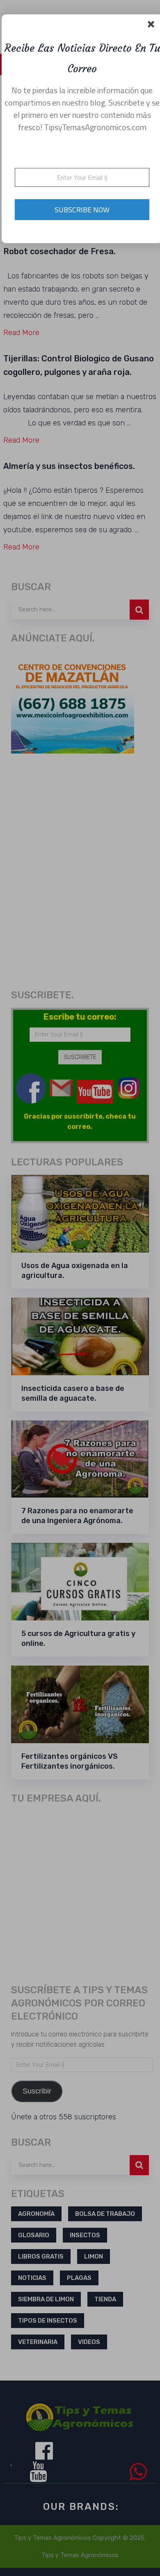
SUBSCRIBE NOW (82, 210)
